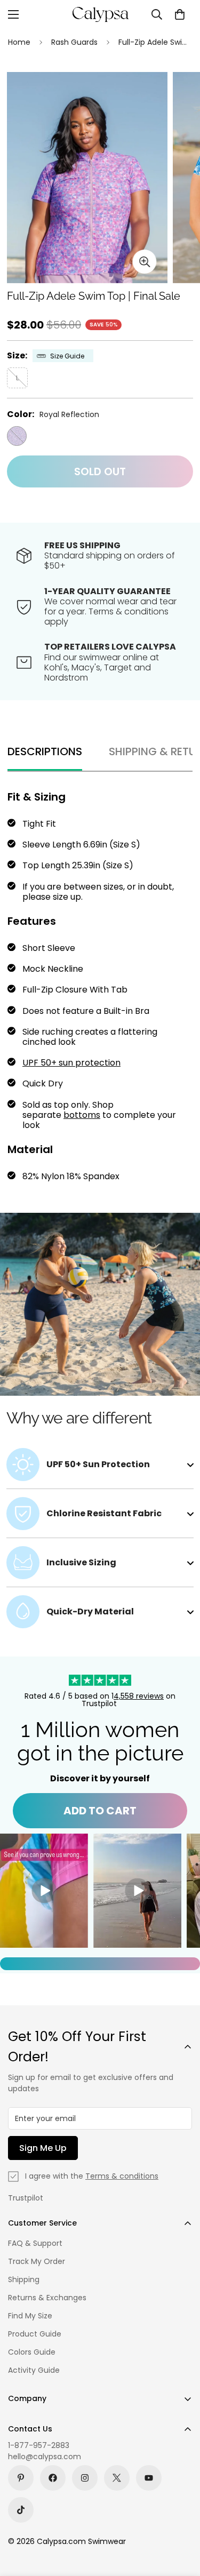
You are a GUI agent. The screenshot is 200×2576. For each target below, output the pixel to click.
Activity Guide (34, 2370)
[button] (180, 14)
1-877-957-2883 (39, 2445)
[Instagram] (85, 2478)
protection (97, 1063)
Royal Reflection (17, 436)
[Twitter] (117, 2478)
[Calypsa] (100, 14)
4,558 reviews (139, 1696)
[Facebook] (53, 2478)
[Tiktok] (21, 2510)
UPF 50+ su (45, 1063)
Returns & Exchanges (47, 2298)
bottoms (82, 1115)
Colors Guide (32, 2352)
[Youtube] (149, 2478)
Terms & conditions (122, 2176)
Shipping (24, 2279)
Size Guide (67, 356)
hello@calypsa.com (45, 2457)
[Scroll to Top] (181, 2519)
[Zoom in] (145, 262)
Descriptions (45, 751)
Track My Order (37, 2261)
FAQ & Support (35, 2243)
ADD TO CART (100, 1811)
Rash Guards (74, 42)
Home (19, 42)
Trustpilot (26, 2198)
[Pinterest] (21, 2478)
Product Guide (35, 2334)
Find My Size (30, 2316)
